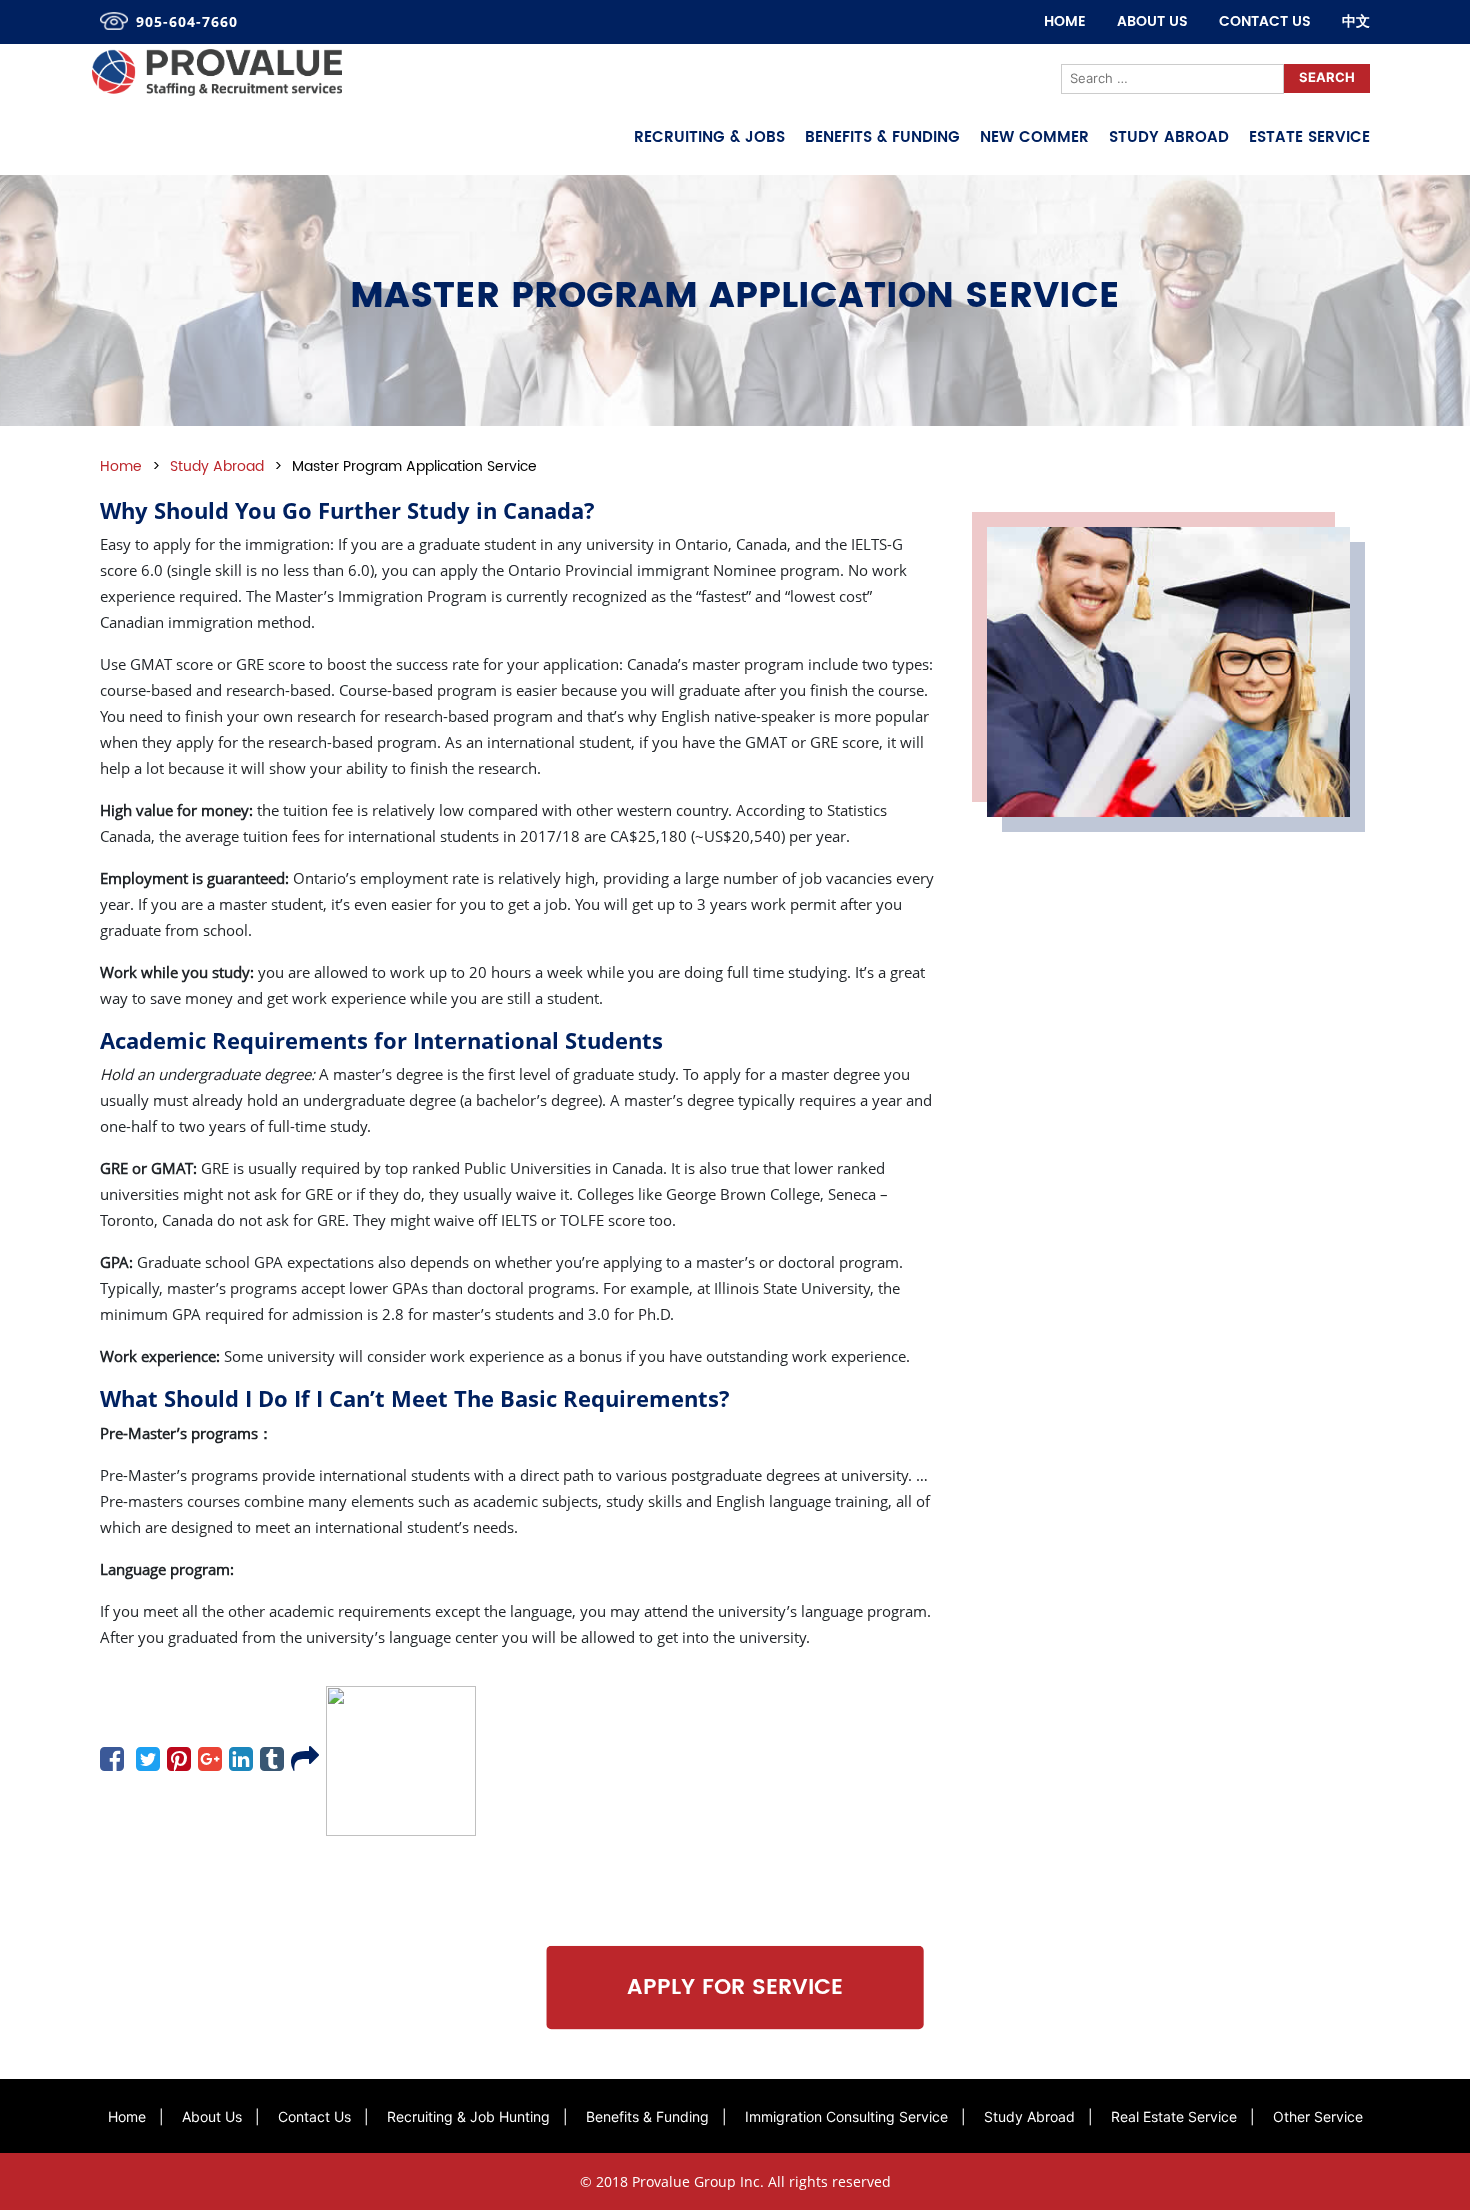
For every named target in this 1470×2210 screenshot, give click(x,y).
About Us (1152, 21)
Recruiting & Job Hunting (468, 2116)
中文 (1356, 21)
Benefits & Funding (882, 137)
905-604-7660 (187, 21)
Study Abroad (1169, 137)
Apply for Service (735, 1987)
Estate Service (1309, 137)
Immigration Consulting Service (846, 2116)
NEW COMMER (1034, 137)
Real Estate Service (1174, 2116)
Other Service (1318, 2116)
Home (1065, 21)
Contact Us (1265, 21)
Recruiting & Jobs (709, 137)
